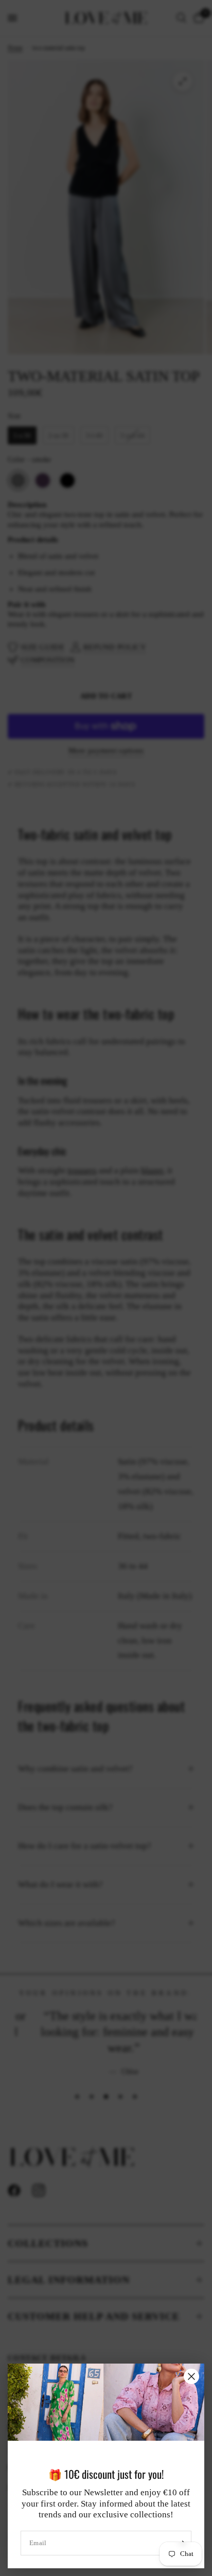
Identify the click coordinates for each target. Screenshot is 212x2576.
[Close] (191, 2376)
